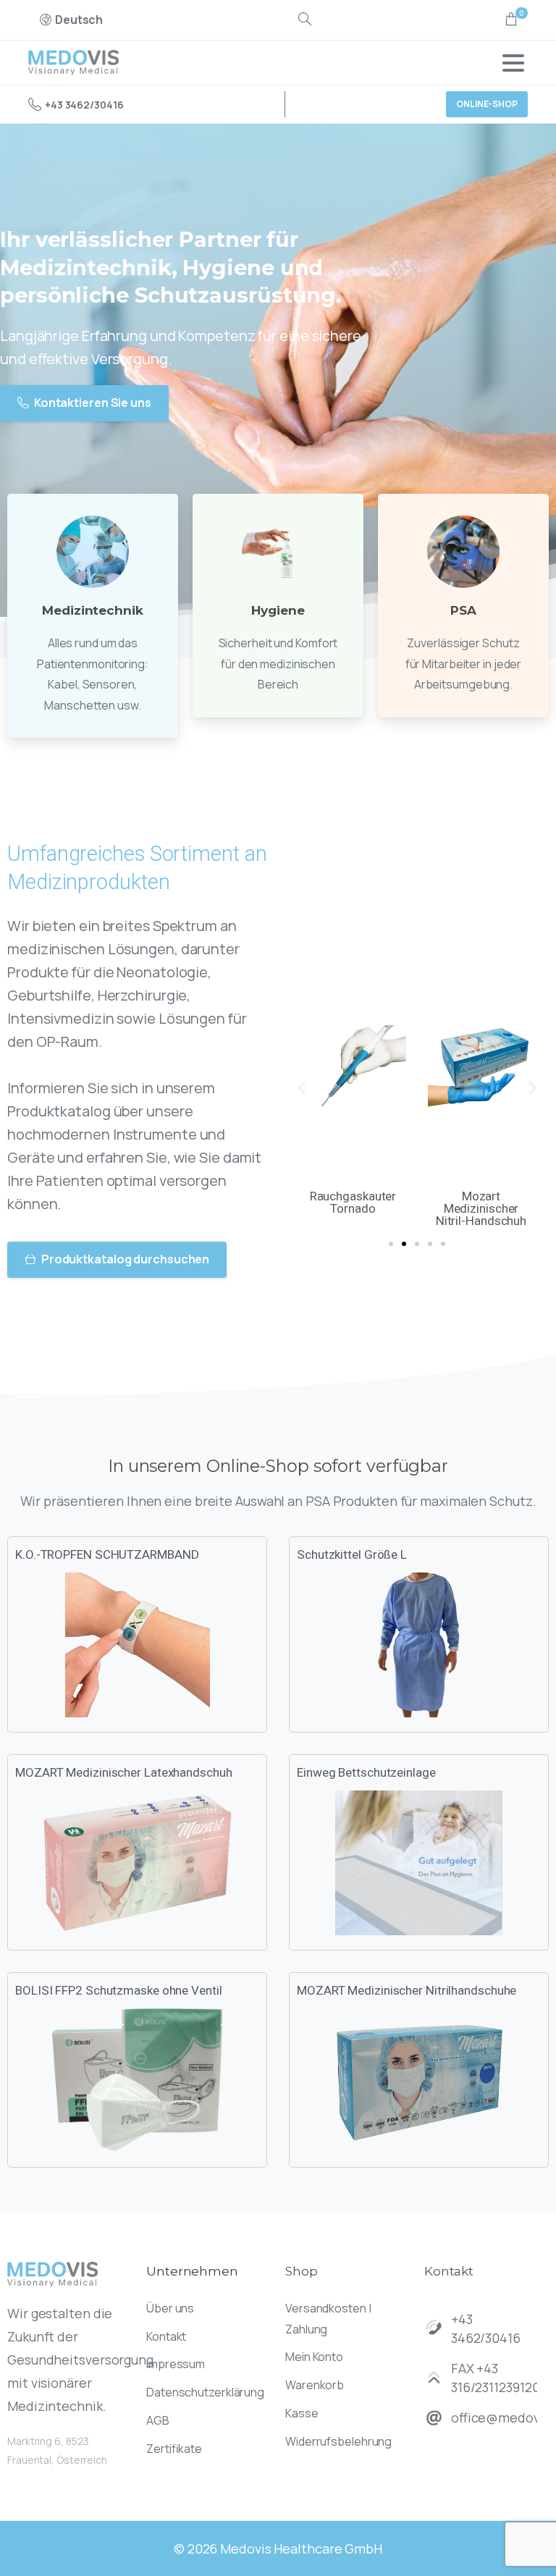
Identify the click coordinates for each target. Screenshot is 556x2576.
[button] (302, 1088)
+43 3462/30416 (84, 105)
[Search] (305, 20)
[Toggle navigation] (513, 63)
